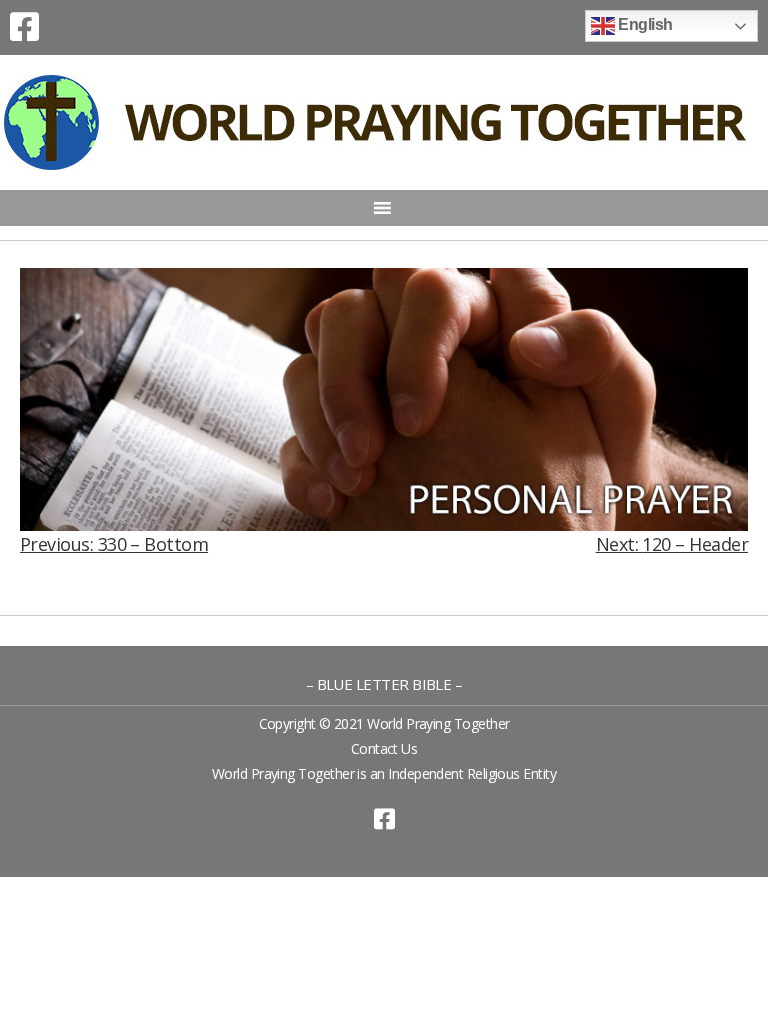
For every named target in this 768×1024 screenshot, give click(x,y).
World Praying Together (438, 723)
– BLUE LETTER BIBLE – (384, 684)
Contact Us (384, 748)
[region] (384, 399)
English (644, 24)
